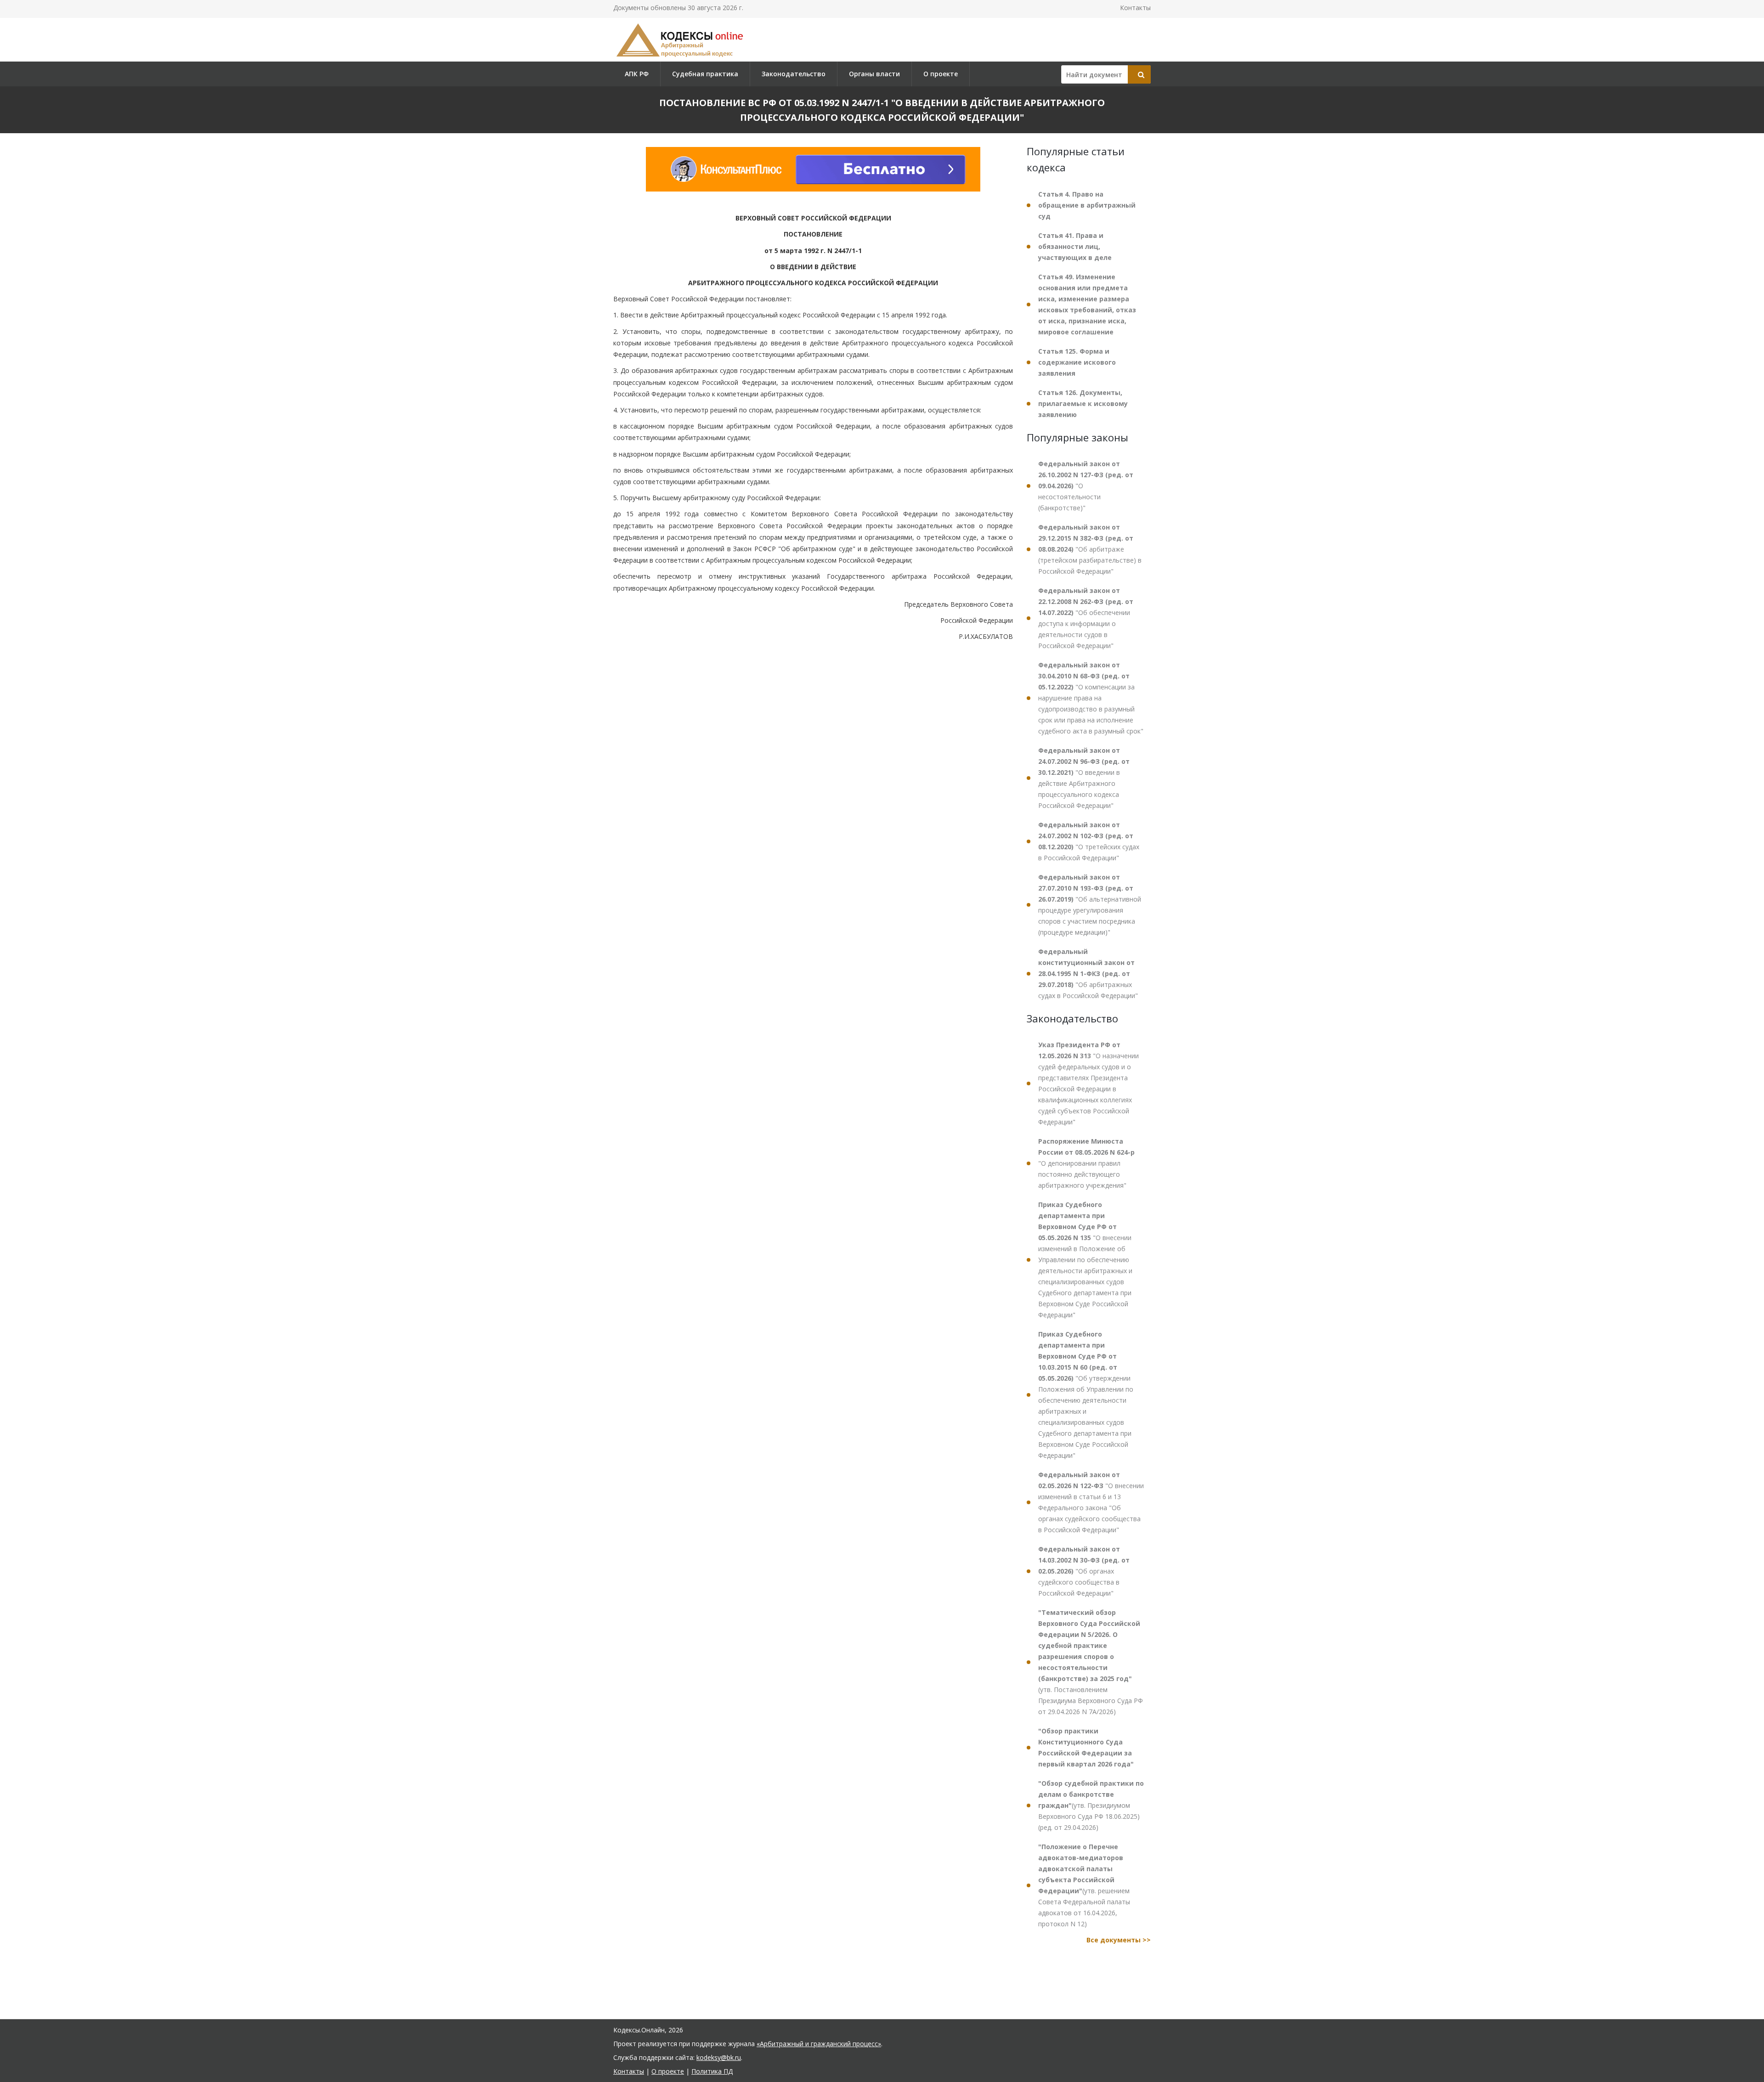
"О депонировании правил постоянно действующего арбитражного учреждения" (1086, 1163)
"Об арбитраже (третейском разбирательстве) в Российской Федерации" (1090, 549)
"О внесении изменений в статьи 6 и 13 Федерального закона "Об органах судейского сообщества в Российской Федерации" (1091, 1502)
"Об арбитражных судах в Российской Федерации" (1088, 973)
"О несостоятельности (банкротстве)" (1086, 486)
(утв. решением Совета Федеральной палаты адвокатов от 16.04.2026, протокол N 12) (1084, 1885)
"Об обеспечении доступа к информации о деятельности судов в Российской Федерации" (1086, 618)
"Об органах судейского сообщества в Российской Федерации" (1084, 1571)
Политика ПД (712, 2071)
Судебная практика (705, 74)
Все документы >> (1119, 1940)
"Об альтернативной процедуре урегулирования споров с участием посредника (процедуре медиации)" (1090, 905)
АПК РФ (637, 74)
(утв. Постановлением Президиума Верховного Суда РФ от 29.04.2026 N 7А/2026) (1091, 1662)
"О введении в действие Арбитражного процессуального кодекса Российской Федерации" (1084, 778)
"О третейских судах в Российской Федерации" (1089, 841)
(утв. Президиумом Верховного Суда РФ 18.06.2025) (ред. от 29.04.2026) (1091, 1805)
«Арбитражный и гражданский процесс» (819, 2044)
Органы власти (874, 74)
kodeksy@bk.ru (719, 2057)
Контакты (1135, 8)
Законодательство (794, 74)
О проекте (941, 74)
